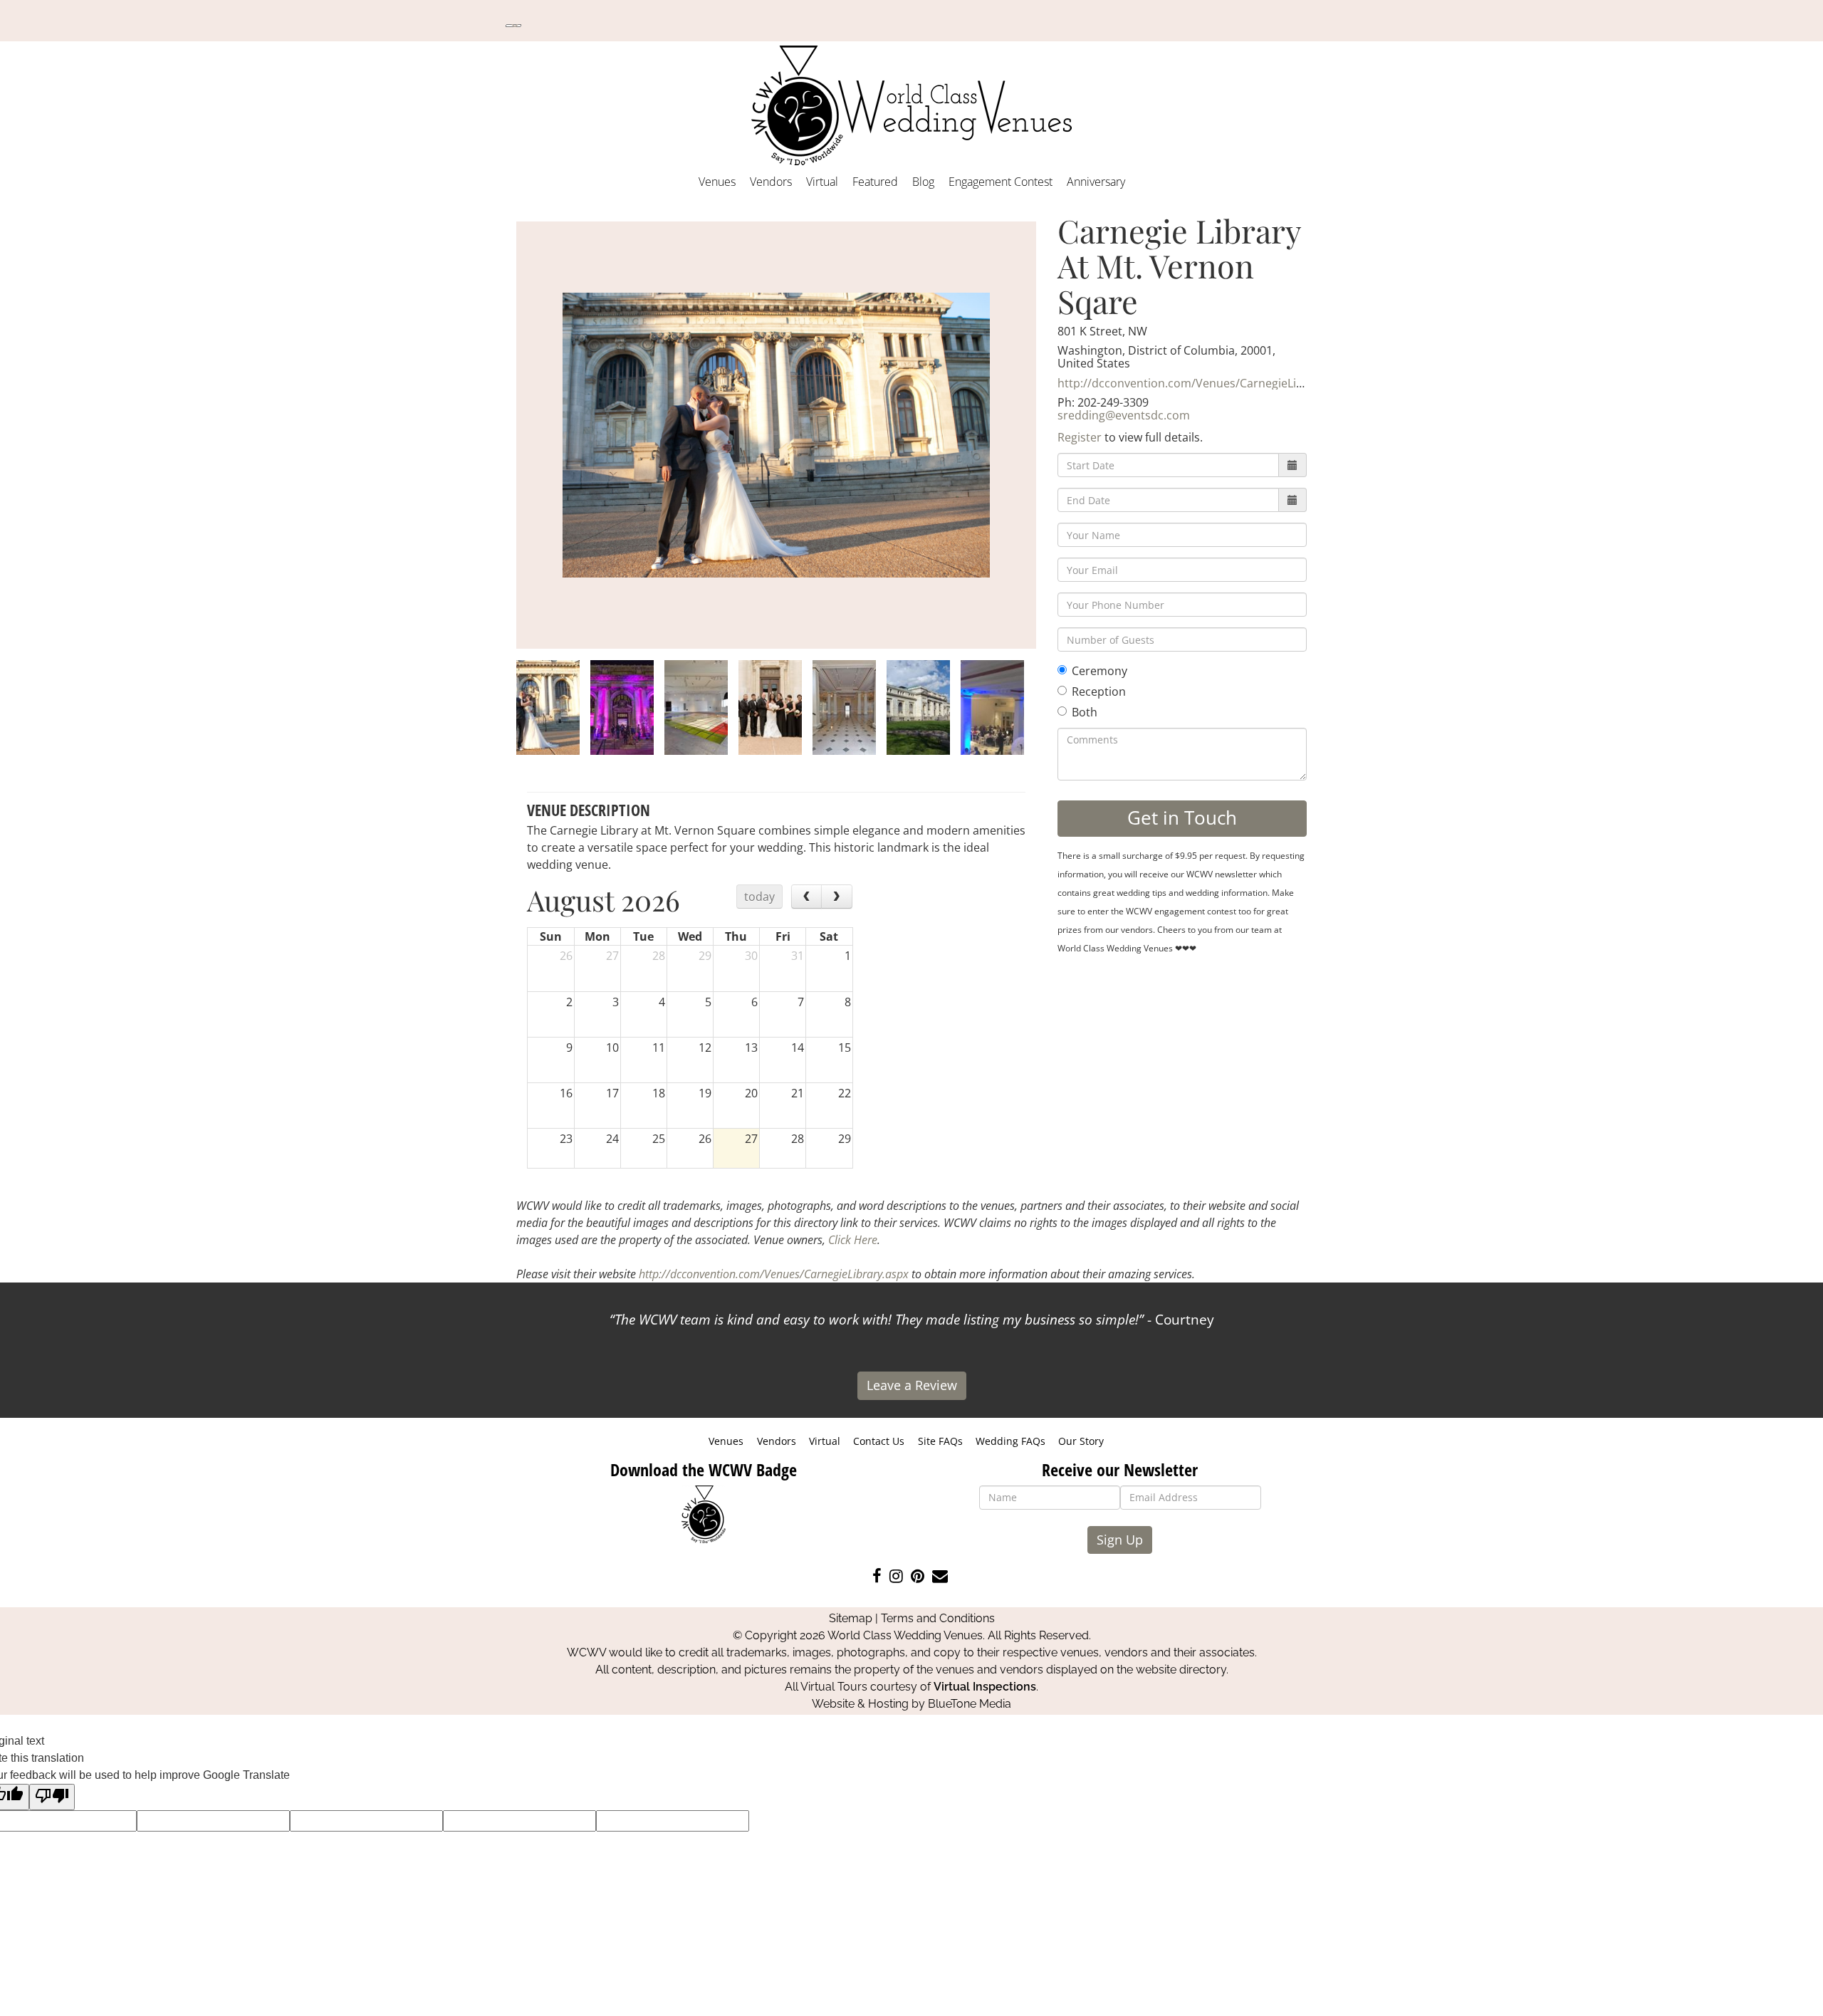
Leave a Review (912, 1385)
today (759, 897)
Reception (1099, 691)
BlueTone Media (970, 1704)
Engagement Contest (1001, 182)
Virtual (822, 182)
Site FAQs (940, 1441)
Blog (923, 182)
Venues (717, 182)
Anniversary (1096, 182)
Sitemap (851, 1618)
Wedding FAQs (1010, 1441)
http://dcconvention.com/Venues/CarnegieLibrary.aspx (1205, 383)
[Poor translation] (52, 1797)
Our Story (1081, 1441)
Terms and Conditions (938, 1618)
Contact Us (879, 1441)
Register (1080, 437)
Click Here (853, 1240)
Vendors (771, 182)
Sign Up (1120, 1540)
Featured (875, 182)
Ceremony (1099, 671)
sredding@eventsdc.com (1124, 415)
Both (1085, 712)
